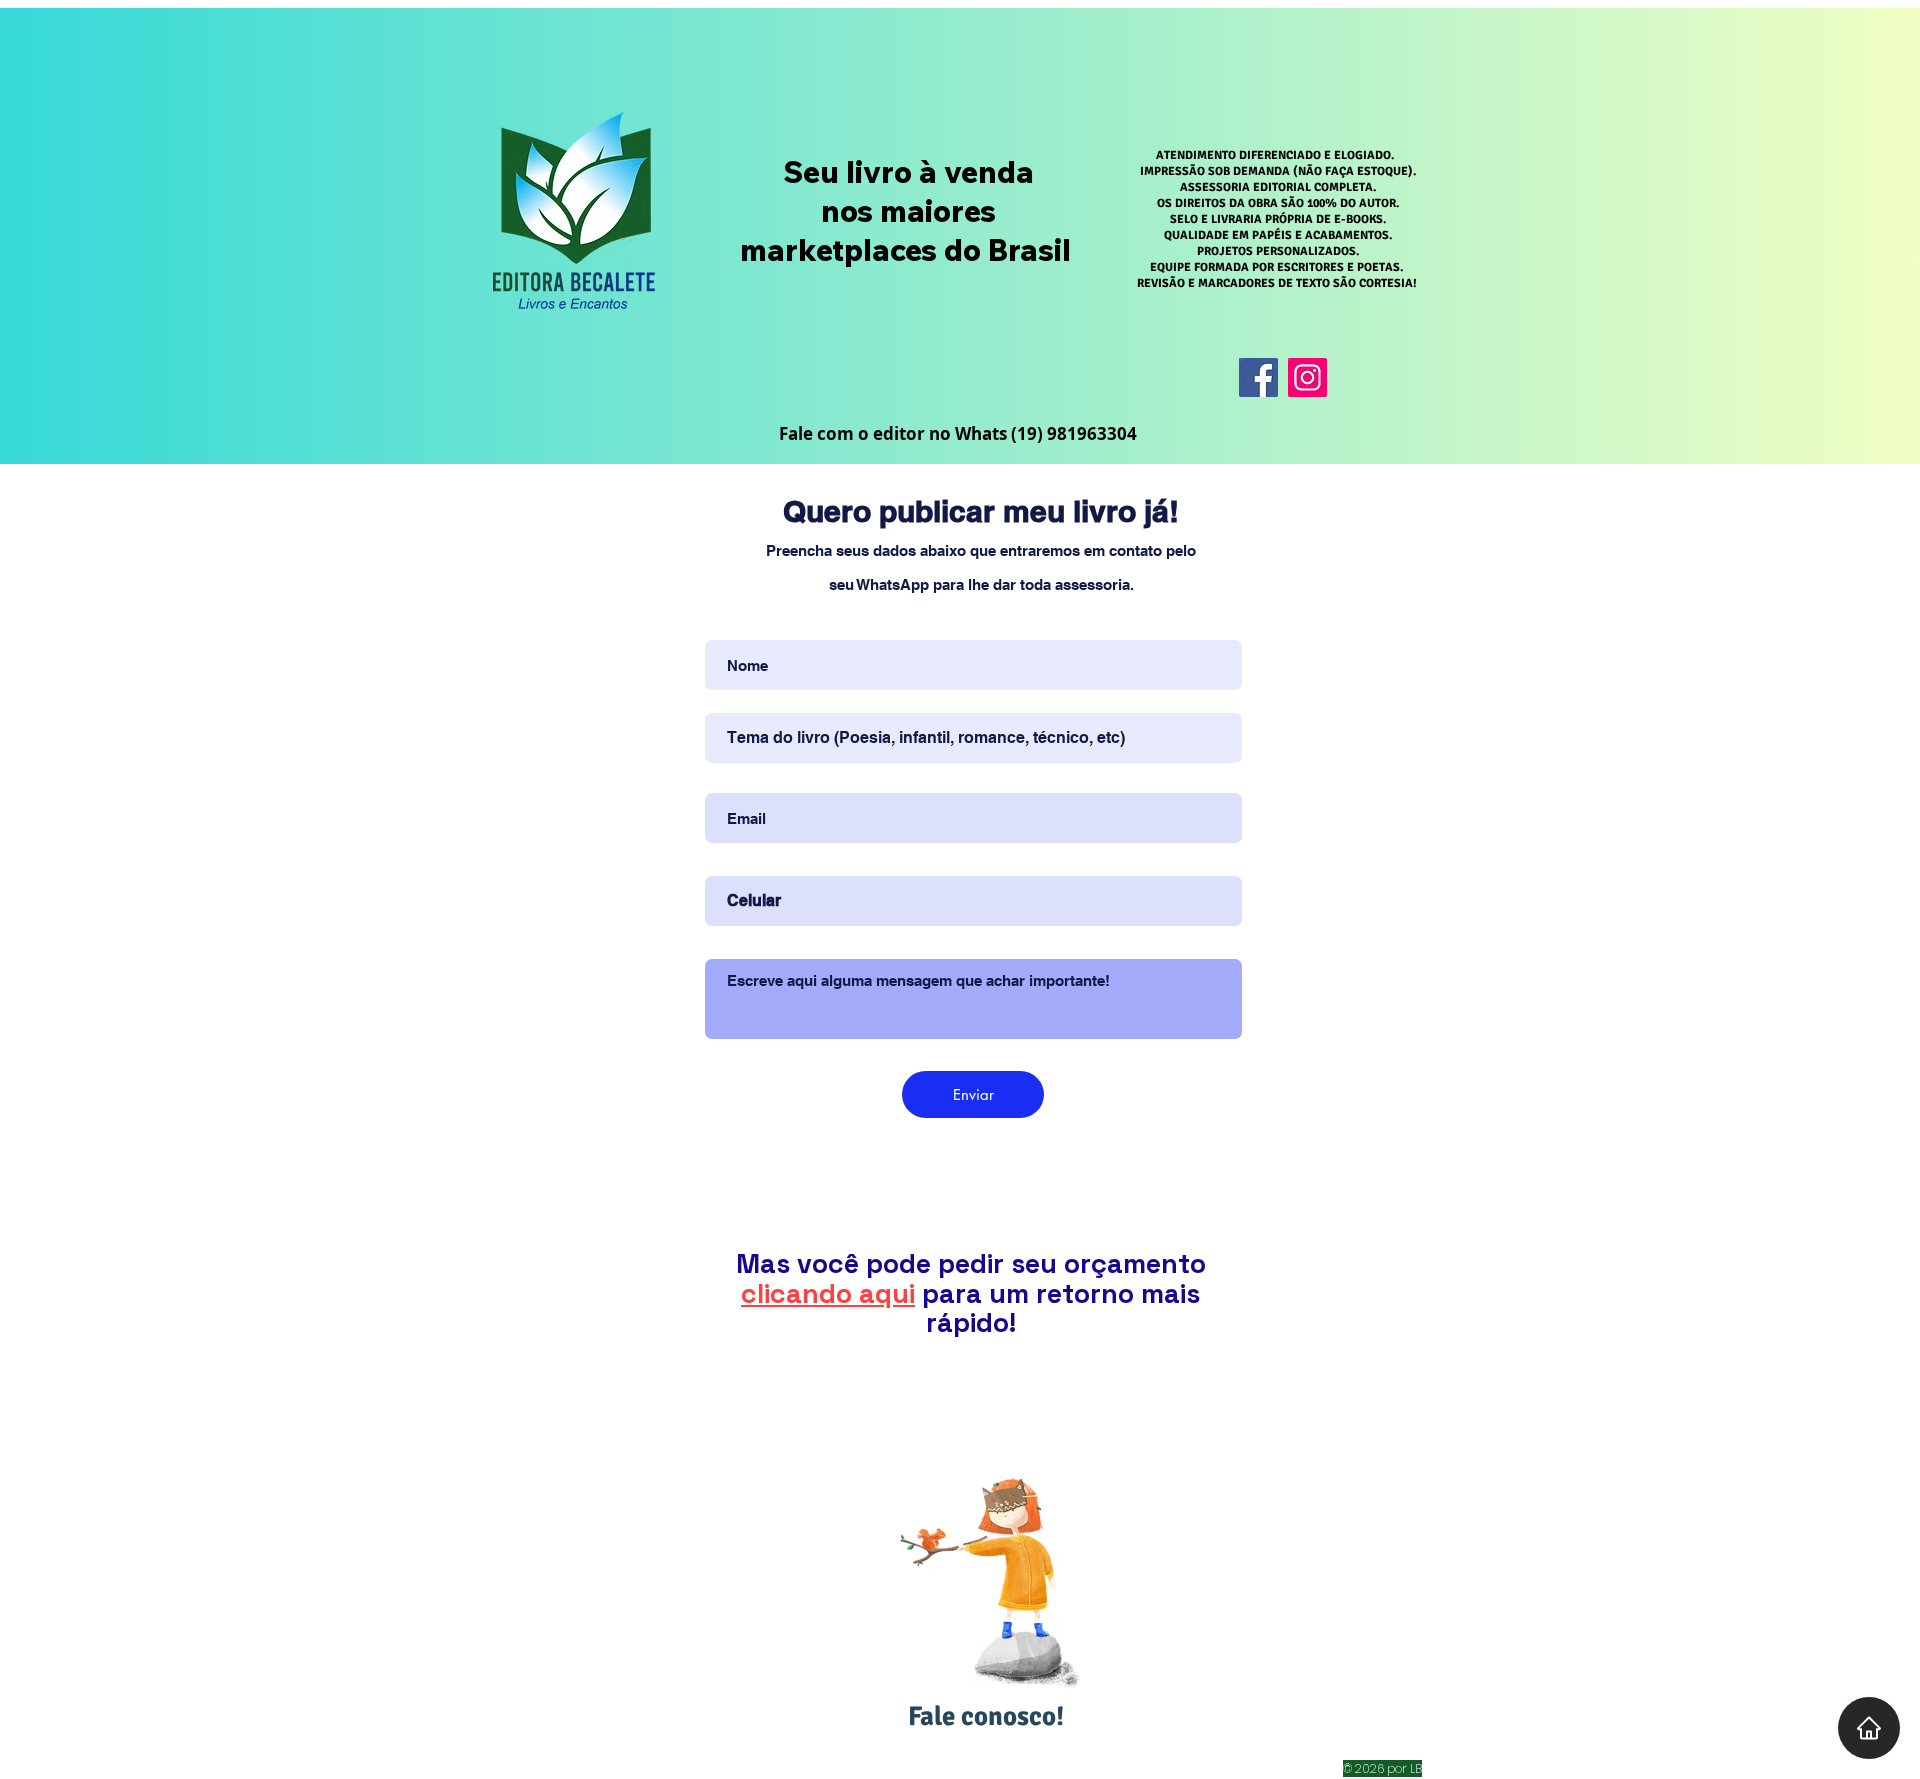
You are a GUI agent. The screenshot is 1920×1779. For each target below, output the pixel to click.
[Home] (1869, 1728)
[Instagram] (1307, 377)
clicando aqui (828, 1293)
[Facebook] (1258, 377)
